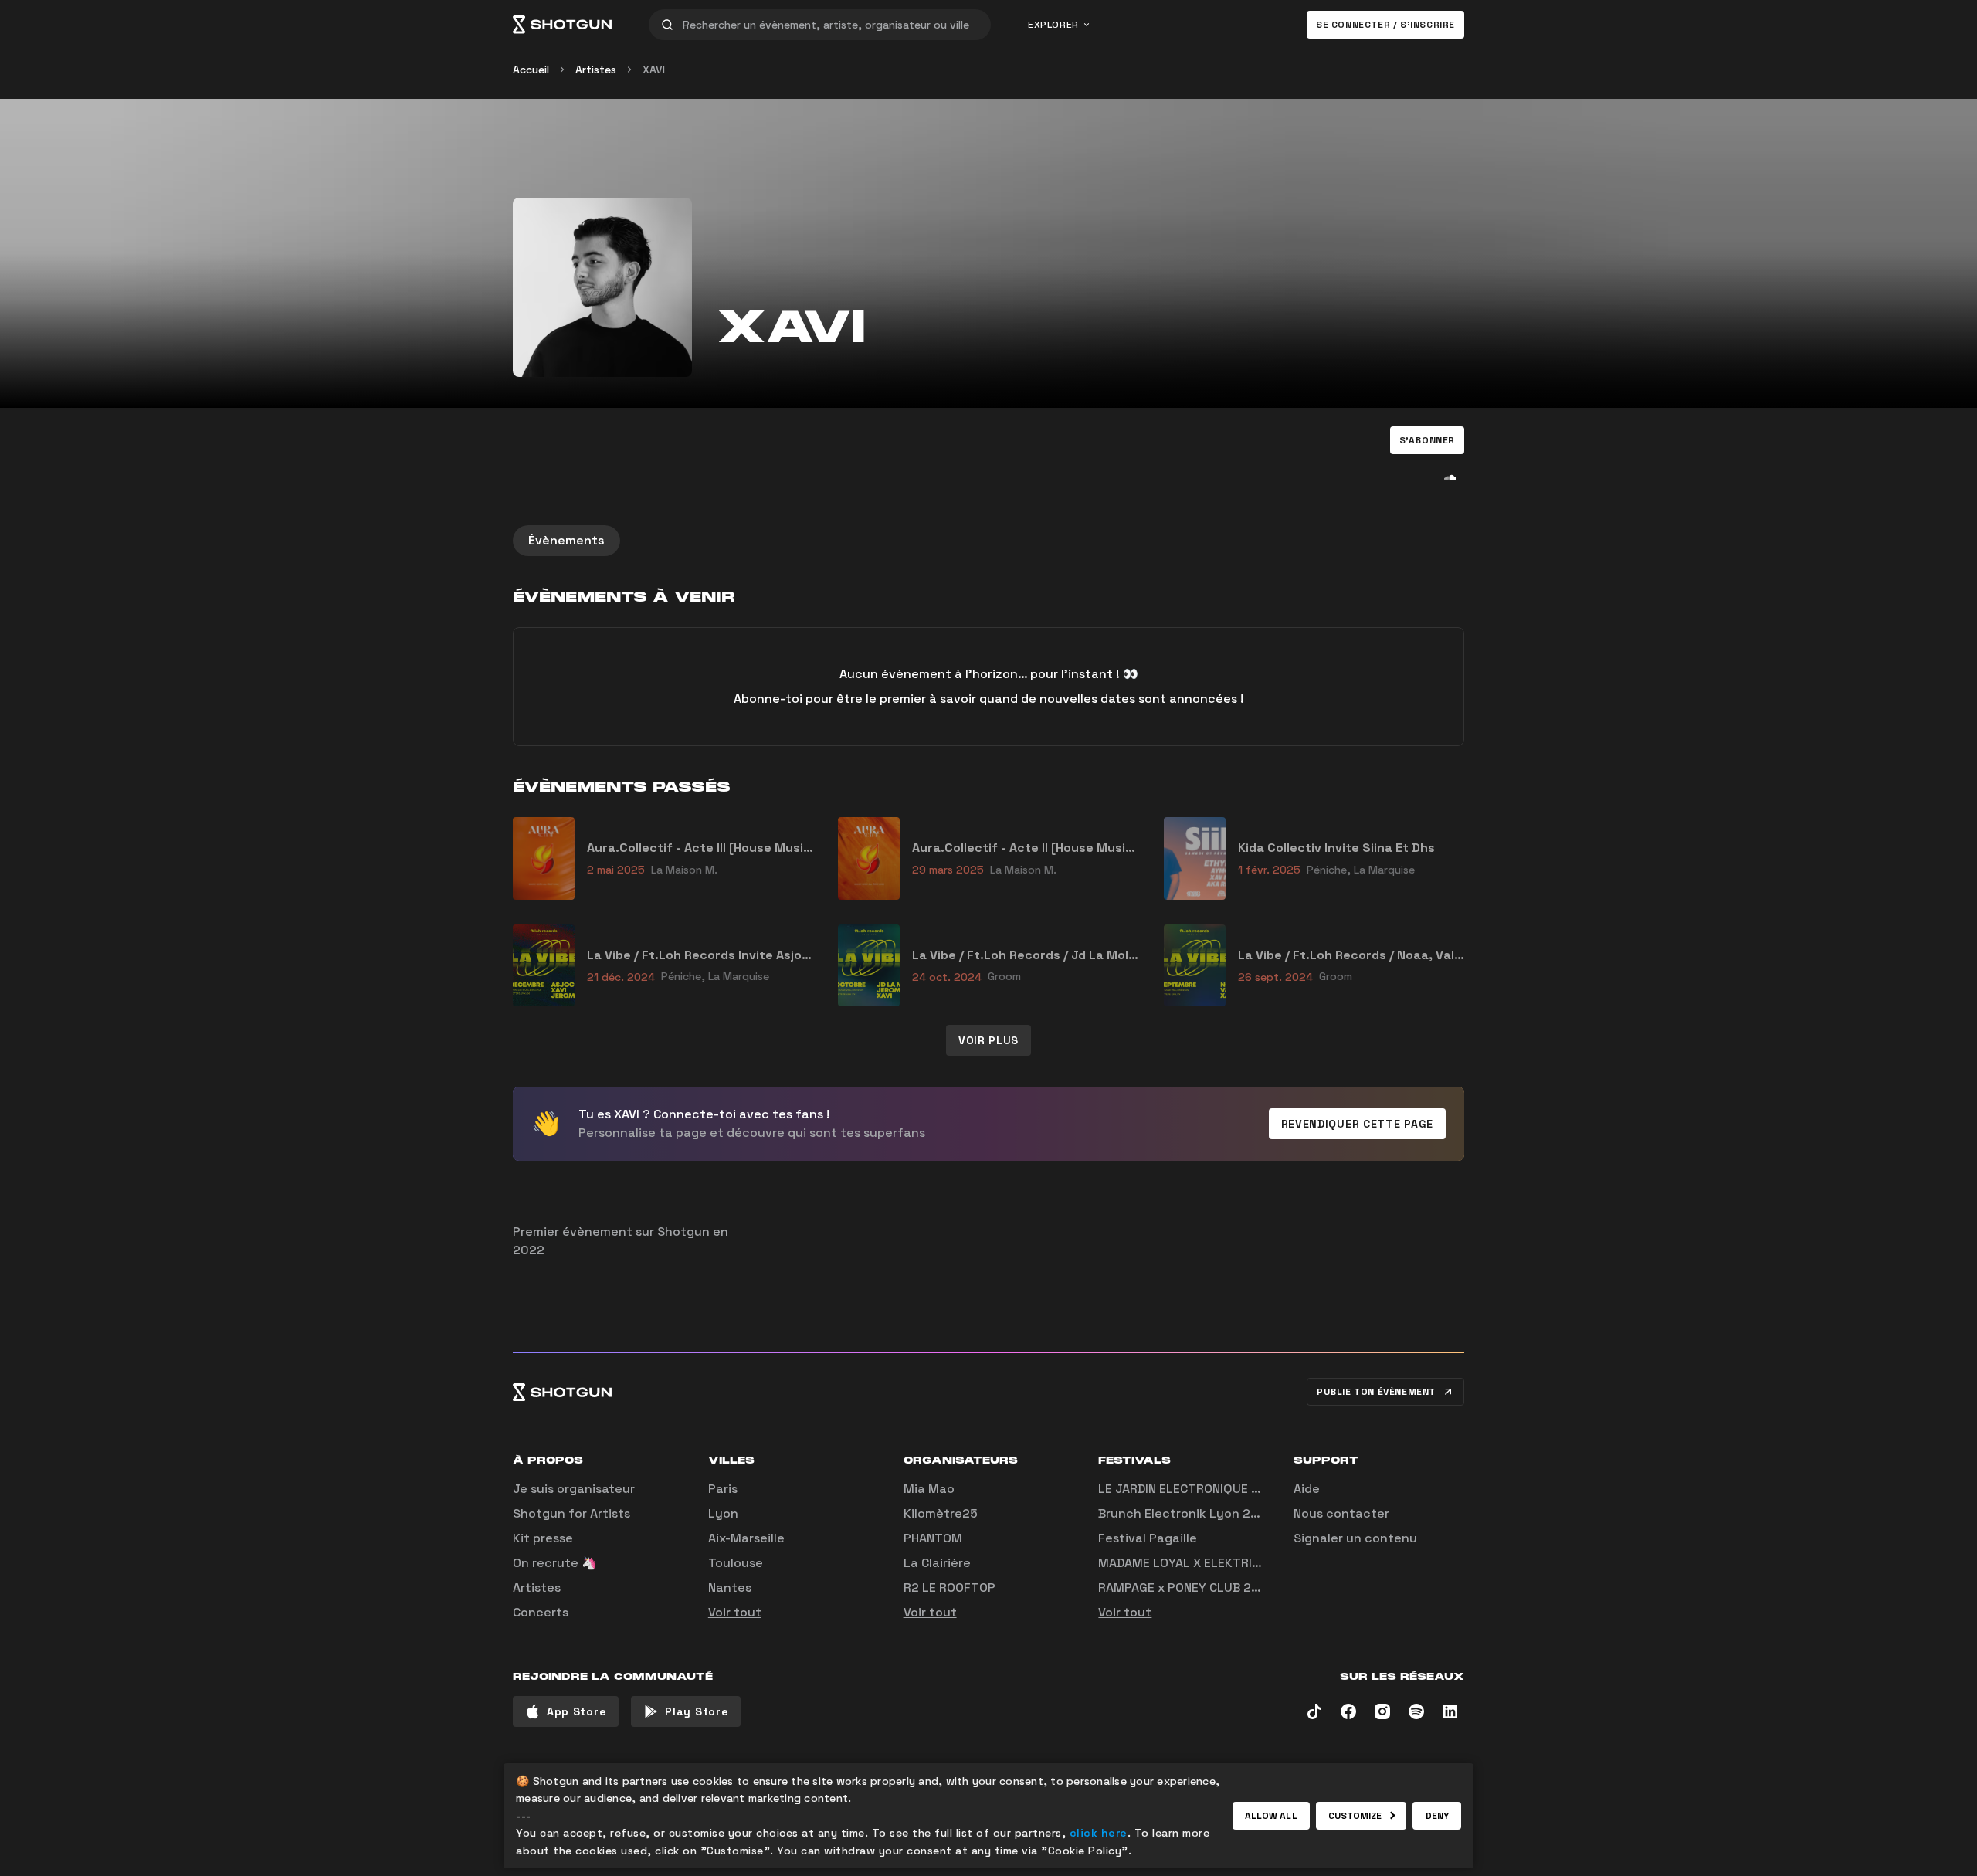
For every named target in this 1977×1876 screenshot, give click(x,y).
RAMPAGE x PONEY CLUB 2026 (1187, 1588)
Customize (1355, 1816)
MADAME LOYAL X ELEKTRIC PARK (1195, 1563)
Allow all (1271, 1816)
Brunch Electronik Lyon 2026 (1186, 1513)
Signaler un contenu (1355, 1538)
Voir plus (988, 1040)
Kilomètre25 (941, 1513)
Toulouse (736, 1563)
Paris (723, 1489)
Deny (1437, 1816)
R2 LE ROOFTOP (950, 1588)
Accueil (531, 70)
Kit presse (543, 1538)
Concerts (541, 1612)
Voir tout (735, 1612)
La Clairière (937, 1563)
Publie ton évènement (1376, 1392)
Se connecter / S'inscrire (1385, 25)
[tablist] (988, 541)
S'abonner (1427, 440)
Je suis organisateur (574, 1489)
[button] (1427, 440)
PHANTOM (933, 1538)
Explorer (1053, 25)
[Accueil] (562, 25)
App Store (576, 1711)
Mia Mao (929, 1489)
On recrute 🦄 (555, 1563)
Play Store (697, 1711)
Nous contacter (1341, 1513)
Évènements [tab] (566, 540)
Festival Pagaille (1148, 1538)
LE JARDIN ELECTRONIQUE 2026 (1190, 1489)
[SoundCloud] (1450, 477)
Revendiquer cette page (1357, 1124)
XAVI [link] (654, 70)
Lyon (723, 1513)
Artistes (596, 70)
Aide (1307, 1489)
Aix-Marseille (746, 1538)
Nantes (730, 1588)
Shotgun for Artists (571, 1513)
